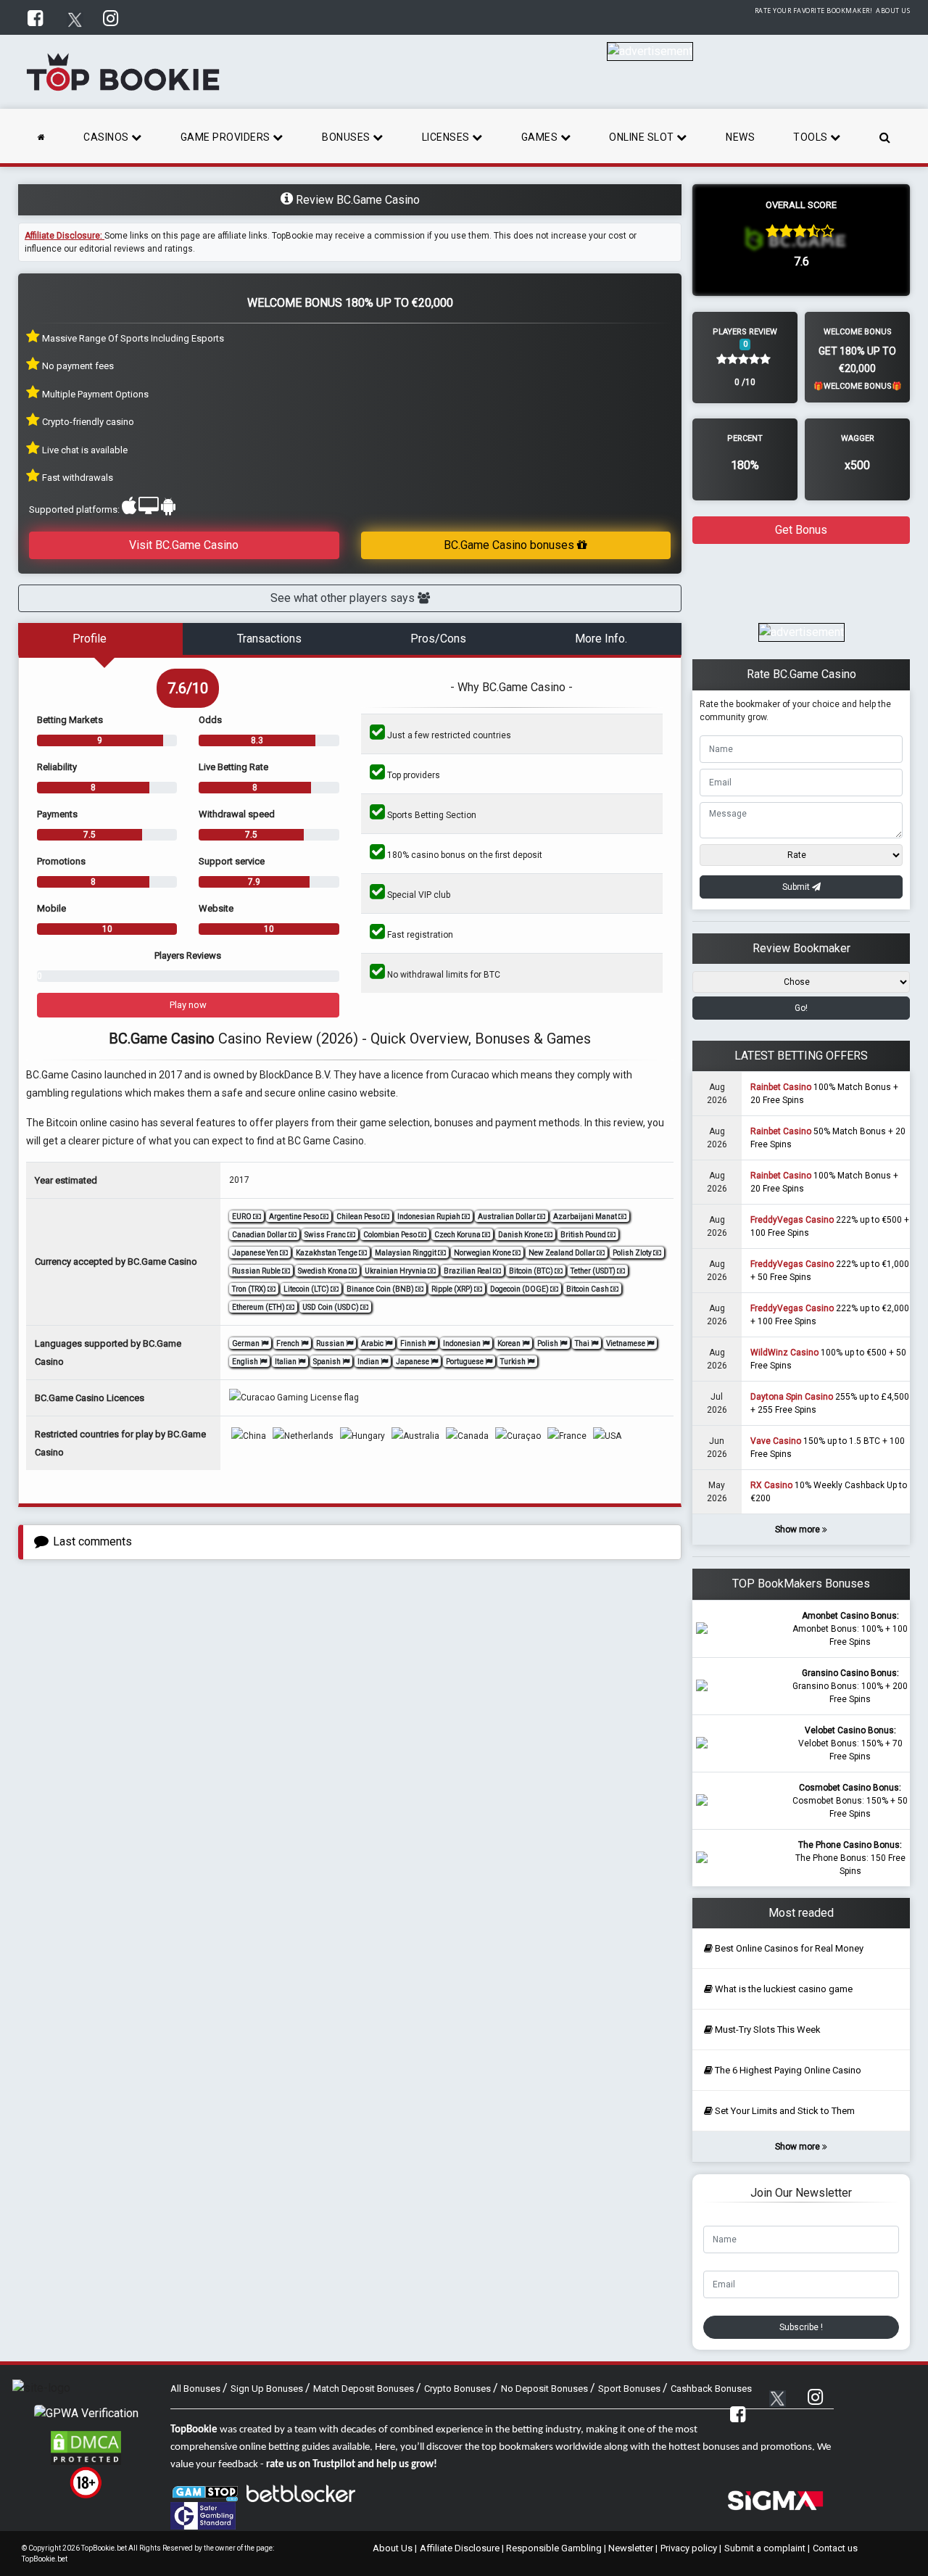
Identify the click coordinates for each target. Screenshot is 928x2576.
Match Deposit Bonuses (365, 2389)
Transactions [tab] (269, 639)
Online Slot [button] (643, 137)
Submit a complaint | (767, 2548)
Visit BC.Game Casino (184, 545)
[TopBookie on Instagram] (112, 17)
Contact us (835, 2548)
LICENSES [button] (447, 137)
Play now (188, 1005)
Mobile (51, 908)
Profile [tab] (90, 639)
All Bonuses (196, 2389)
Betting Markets (70, 720)
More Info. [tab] (601, 639)
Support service (232, 861)
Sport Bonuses (630, 2389)
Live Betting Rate (233, 767)
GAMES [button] (541, 137)
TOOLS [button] (812, 137)
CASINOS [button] (107, 137)
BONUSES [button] (347, 137)
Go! (801, 1008)
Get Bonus (801, 530)
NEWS (740, 137)
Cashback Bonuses (711, 2389)
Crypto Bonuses (459, 2389)
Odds (210, 720)
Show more (799, 1529)
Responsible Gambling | (557, 2548)
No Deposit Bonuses (546, 2389)
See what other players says (344, 598)
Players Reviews (188, 955)
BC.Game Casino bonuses (510, 545)
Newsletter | (633, 2548)
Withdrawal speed (237, 814)
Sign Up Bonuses (268, 2389)
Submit (797, 887)
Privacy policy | (691, 2548)
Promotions (61, 861)
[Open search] (885, 136)
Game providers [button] (227, 137)
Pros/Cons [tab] (438, 639)
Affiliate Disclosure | (463, 2548)
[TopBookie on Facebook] (37, 17)
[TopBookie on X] (75, 17)
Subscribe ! (801, 2327)
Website (216, 908)
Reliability (57, 767)
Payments (57, 814)
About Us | (395, 2548)
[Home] (42, 136)
